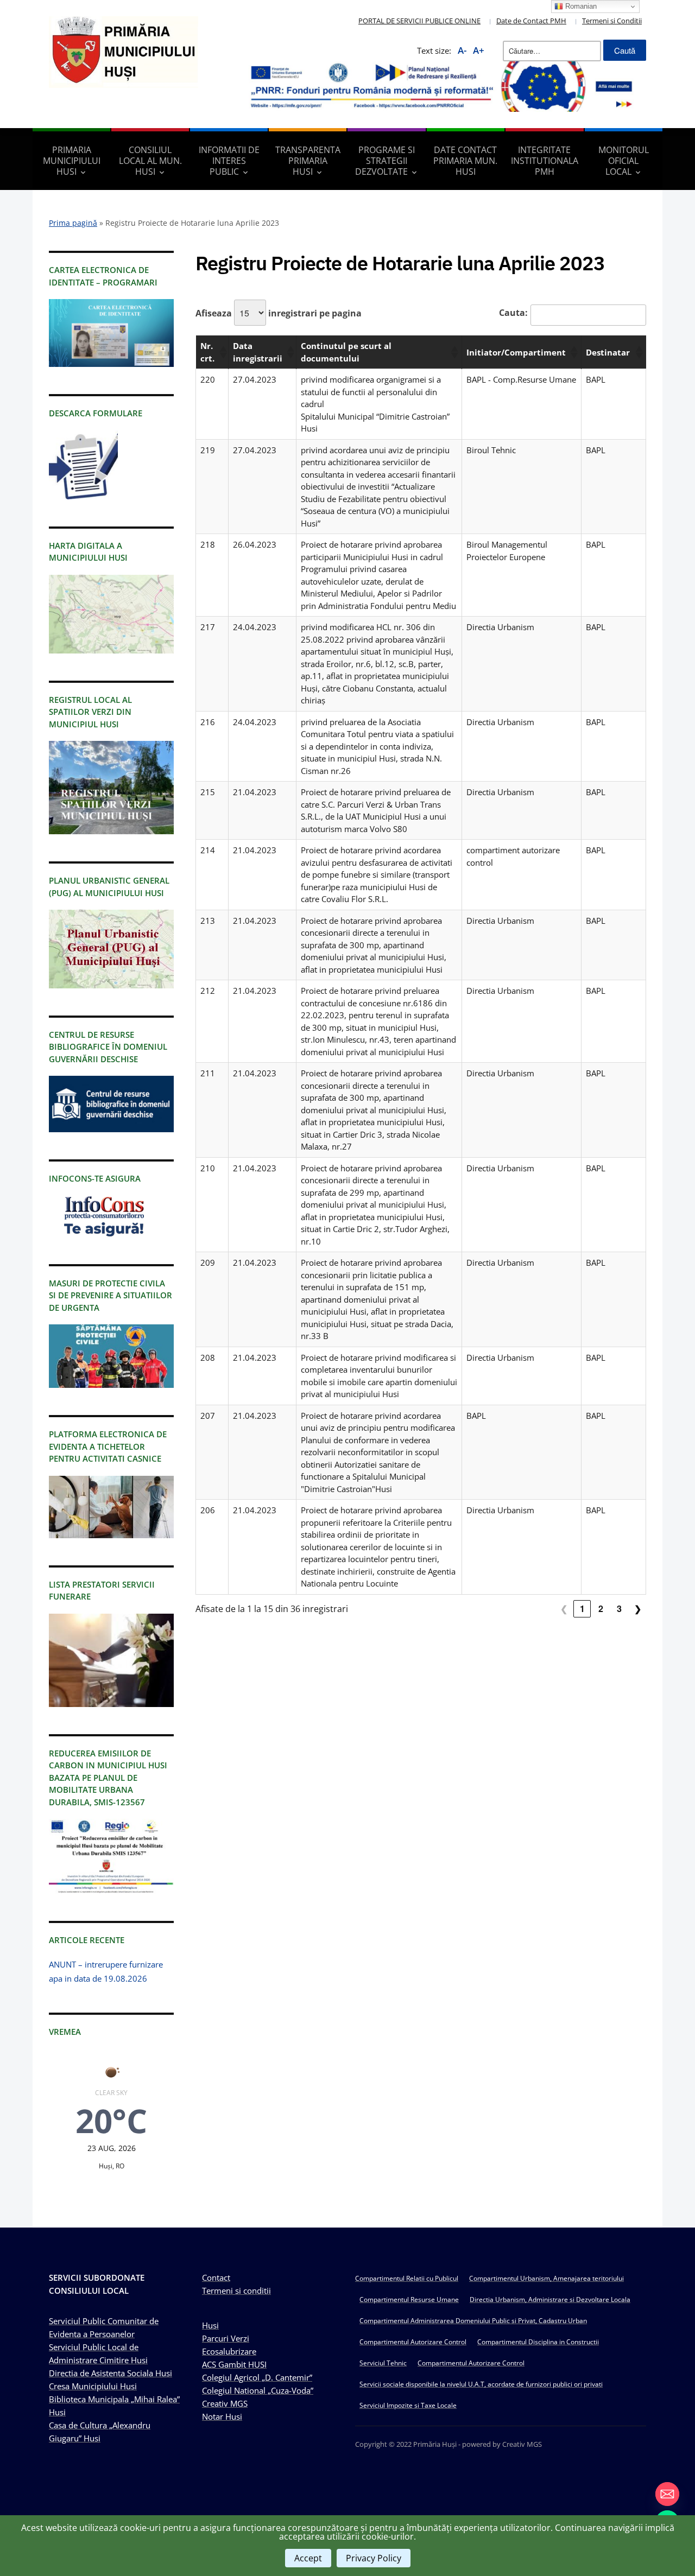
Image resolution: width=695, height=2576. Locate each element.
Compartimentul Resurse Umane (409, 2299)
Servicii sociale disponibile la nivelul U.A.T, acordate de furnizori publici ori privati (481, 2384)
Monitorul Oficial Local (624, 161)
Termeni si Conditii (612, 21)
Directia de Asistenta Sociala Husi (110, 2373)
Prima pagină (73, 223)
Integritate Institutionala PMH (545, 161)
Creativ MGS (225, 2403)
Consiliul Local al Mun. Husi (150, 161)
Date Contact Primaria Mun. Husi (465, 161)
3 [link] (619, 1609)
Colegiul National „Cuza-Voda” (258, 2390)
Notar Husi (222, 2416)
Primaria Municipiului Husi (72, 161)
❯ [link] (638, 1609)
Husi (210, 2325)
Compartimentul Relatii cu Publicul (407, 2278)
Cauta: (513, 313)
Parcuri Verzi (226, 2338)
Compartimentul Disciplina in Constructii (538, 2342)
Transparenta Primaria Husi (308, 161)
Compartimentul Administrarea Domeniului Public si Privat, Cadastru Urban (473, 2321)
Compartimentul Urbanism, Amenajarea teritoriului (546, 2278)
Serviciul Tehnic (383, 2363)
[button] (221, 352)
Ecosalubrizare (229, 2351)
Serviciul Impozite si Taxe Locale (408, 2405)
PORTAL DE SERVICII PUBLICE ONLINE (419, 21)
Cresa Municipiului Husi (93, 2386)
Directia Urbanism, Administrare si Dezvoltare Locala (550, 2299)
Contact (216, 2277)
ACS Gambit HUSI (234, 2364)
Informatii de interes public (229, 161)
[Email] (667, 2494)
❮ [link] (564, 1609)
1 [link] (582, 1609)
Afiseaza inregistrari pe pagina (279, 313)
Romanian (580, 6)
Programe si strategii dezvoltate (385, 161)
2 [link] (601, 1609)
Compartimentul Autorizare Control (413, 2342)
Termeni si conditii (236, 2291)
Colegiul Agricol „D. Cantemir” (257, 2377)
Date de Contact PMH (531, 21)
